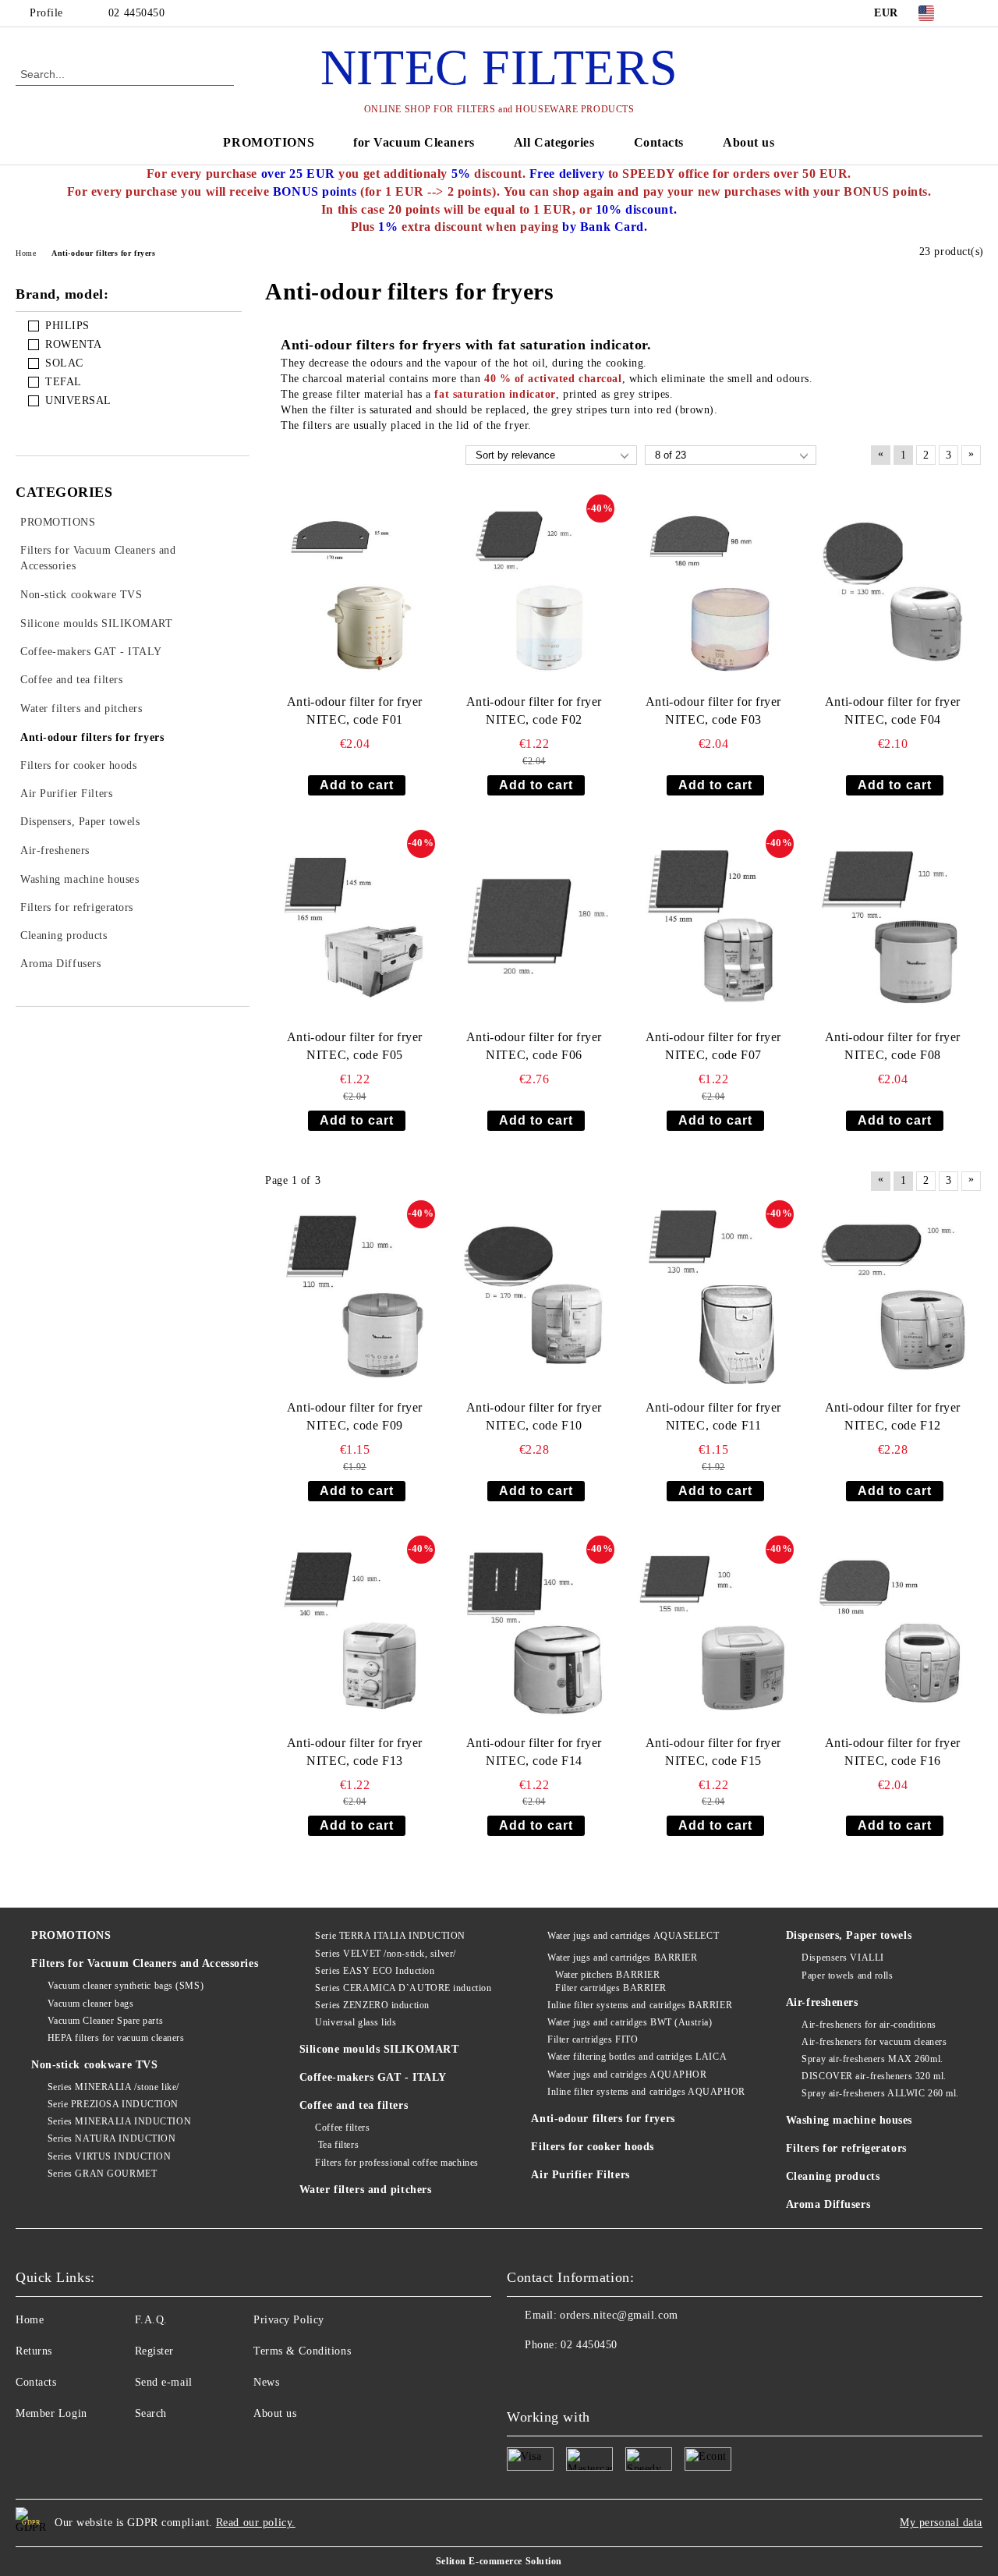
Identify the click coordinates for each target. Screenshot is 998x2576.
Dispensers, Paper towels (849, 1935)
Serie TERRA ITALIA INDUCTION (390, 1936)
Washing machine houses (849, 2120)
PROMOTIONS (269, 142)
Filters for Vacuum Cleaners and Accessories (145, 1963)
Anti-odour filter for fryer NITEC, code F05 (355, 1046)
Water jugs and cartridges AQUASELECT (633, 1936)
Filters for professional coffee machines (396, 2163)
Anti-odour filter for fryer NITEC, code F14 (534, 1752)
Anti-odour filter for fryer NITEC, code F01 (355, 710)
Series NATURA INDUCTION (111, 2138)
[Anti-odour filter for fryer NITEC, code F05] (355, 926)
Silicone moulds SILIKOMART (379, 2049)
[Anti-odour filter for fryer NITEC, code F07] (713, 926)
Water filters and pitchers (366, 2190)
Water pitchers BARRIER (607, 1975)
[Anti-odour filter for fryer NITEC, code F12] (893, 1297)
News (266, 2382)
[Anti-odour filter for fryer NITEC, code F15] (713, 1632)
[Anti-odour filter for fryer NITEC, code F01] (355, 591)
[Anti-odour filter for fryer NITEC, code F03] (713, 591)
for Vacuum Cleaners (414, 142)
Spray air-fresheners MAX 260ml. (872, 2059)
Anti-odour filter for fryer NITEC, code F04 (893, 710)
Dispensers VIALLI (843, 1958)
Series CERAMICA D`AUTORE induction (403, 1988)
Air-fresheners (822, 2002)
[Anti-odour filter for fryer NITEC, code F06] (534, 926)
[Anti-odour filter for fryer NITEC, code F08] (893, 926)
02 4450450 (137, 13)
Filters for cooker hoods (592, 2147)
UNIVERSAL (78, 400)
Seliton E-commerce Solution (499, 2561)
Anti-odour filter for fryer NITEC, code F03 (713, 710)
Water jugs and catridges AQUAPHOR (627, 2075)
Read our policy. (256, 2523)
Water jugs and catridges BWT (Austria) (630, 2022)
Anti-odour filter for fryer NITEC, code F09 (355, 1416)
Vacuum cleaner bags (90, 2004)
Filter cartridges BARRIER (611, 1988)
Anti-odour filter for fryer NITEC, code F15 (713, 1752)
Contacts (659, 142)
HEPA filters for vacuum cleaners (116, 2038)
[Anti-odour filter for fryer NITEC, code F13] (355, 1632)
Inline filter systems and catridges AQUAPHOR (646, 2092)
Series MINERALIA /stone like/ (113, 2087)
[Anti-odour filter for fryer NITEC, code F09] (355, 1297)
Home (30, 2320)
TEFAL (64, 382)
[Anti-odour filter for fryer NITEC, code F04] (893, 591)
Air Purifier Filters (580, 2175)
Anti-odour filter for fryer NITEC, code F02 (534, 710)
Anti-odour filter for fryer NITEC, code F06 (534, 1046)
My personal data (941, 2523)
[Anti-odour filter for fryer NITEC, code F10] (534, 1297)
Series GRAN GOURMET (102, 2174)
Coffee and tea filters (354, 2105)
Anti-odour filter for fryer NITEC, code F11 (713, 1416)
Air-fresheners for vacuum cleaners (874, 2042)
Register (154, 2351)
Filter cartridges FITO (593, 2039)
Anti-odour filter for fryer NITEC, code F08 (893, 1046)
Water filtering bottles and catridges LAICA (637, 2057)
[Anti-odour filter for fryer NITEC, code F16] (893, 1632)
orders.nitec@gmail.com (619, 2315)
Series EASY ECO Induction (375, 1971)
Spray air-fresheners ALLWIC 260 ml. (880, 2093)
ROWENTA (74, 344)
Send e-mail (164, 2382)
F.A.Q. (151, 2320)
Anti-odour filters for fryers (603, 2119)
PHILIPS (67, 326)
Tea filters (337, 2145)
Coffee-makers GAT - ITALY (373, 2077)
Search (151, 2413)
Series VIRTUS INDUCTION (109, 2156)
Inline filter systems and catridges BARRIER (640, 2005)
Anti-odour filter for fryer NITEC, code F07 (713, 1046)
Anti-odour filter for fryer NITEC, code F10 (534, 1416)
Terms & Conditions (302, 2351)
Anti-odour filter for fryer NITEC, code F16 (893, 1752)
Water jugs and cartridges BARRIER (622, 1958)
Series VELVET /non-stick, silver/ (385, 1954)
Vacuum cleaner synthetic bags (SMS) (126, 1986)
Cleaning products (833, 2176)
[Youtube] (519, 2376)
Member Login (51, 2413)
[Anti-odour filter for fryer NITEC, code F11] (713, 1297)
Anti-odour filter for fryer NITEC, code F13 (355, 1752)
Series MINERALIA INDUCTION (119, 2121)
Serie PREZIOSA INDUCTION (113, 2104)
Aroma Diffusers (828, 2204)
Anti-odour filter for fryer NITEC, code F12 (893, 1416)
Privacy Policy (289, 2320)
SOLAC (64, 363)
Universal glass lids (356, 2022)
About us (748, 142)
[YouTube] (974, 13)
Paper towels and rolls (847, 1975)
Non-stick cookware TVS (94, 2065)
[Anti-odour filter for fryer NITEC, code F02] (534, 591)
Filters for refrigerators (846, 2148)
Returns (34, 2351)
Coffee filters (342, 2128)
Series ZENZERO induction (372, 2005)
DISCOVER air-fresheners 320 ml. (874, 2076)
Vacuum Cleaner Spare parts (105, 2021)
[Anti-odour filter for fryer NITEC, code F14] (534, 1632)
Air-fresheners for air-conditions (869, 2025)
